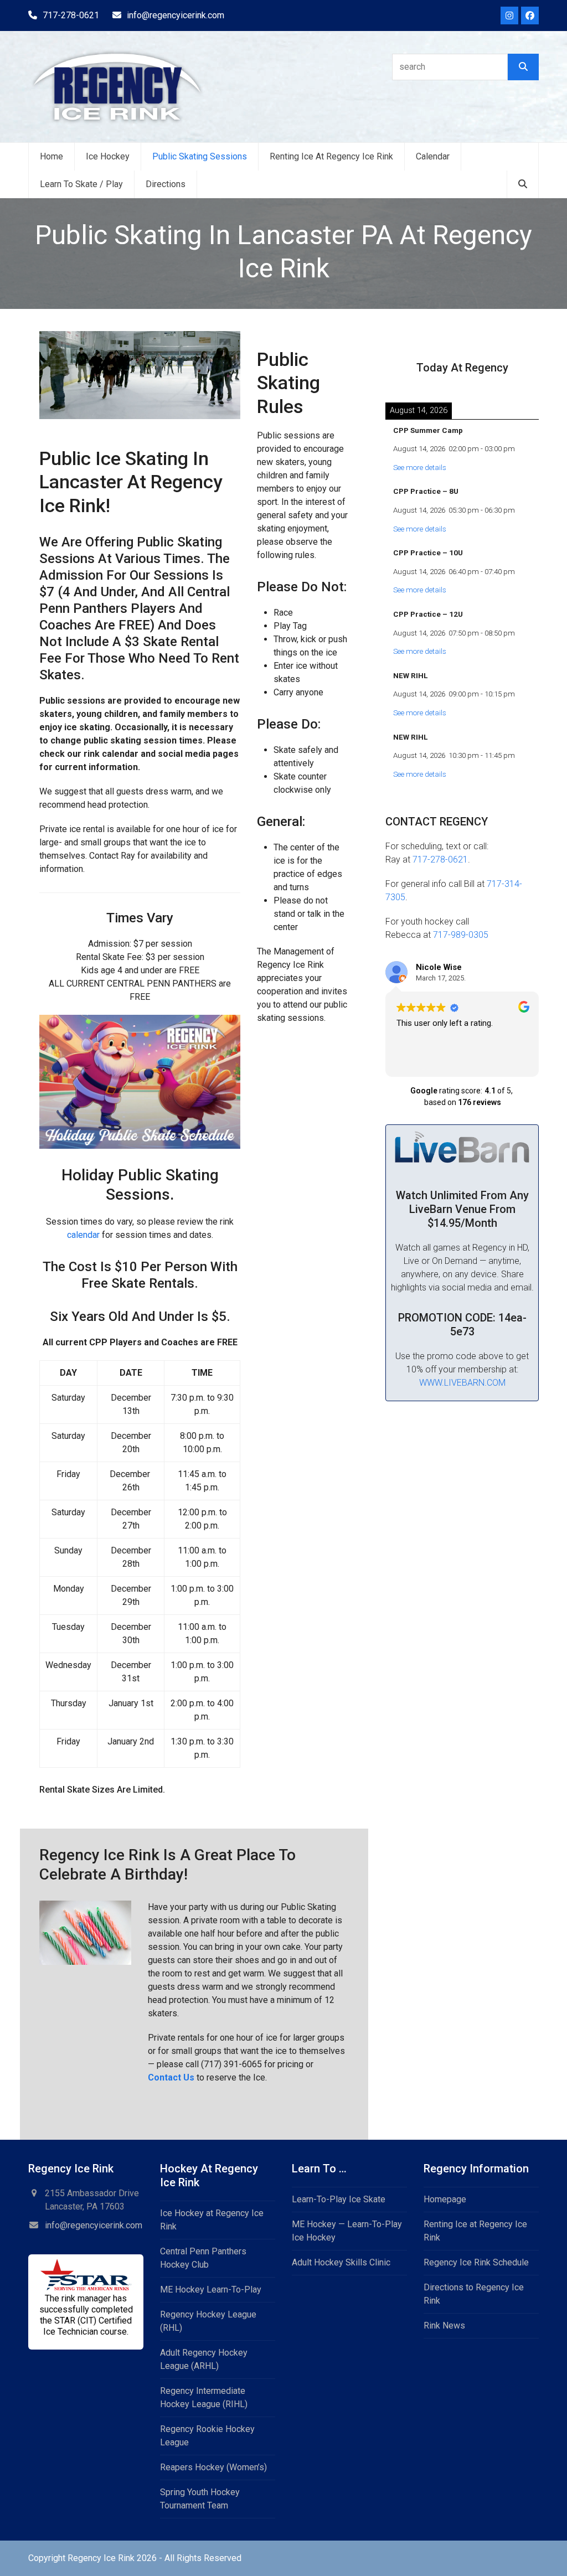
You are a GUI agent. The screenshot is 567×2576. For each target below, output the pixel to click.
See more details (420, 468)
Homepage (445, 2199)
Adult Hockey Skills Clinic (341, 2262)
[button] (523, 184)
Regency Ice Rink (101, 2558)
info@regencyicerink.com (176, 15)
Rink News (444, 2325)
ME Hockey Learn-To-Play (211, 2290)
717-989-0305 (461, 935)
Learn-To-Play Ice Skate (339, 2199)
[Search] (523, 67)
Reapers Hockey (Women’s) (213, 2467)
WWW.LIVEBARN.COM (462, 1383)
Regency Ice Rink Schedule (476, 2262)
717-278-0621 (71, 15)
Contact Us (172, 2077)
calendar (83, 1235)
